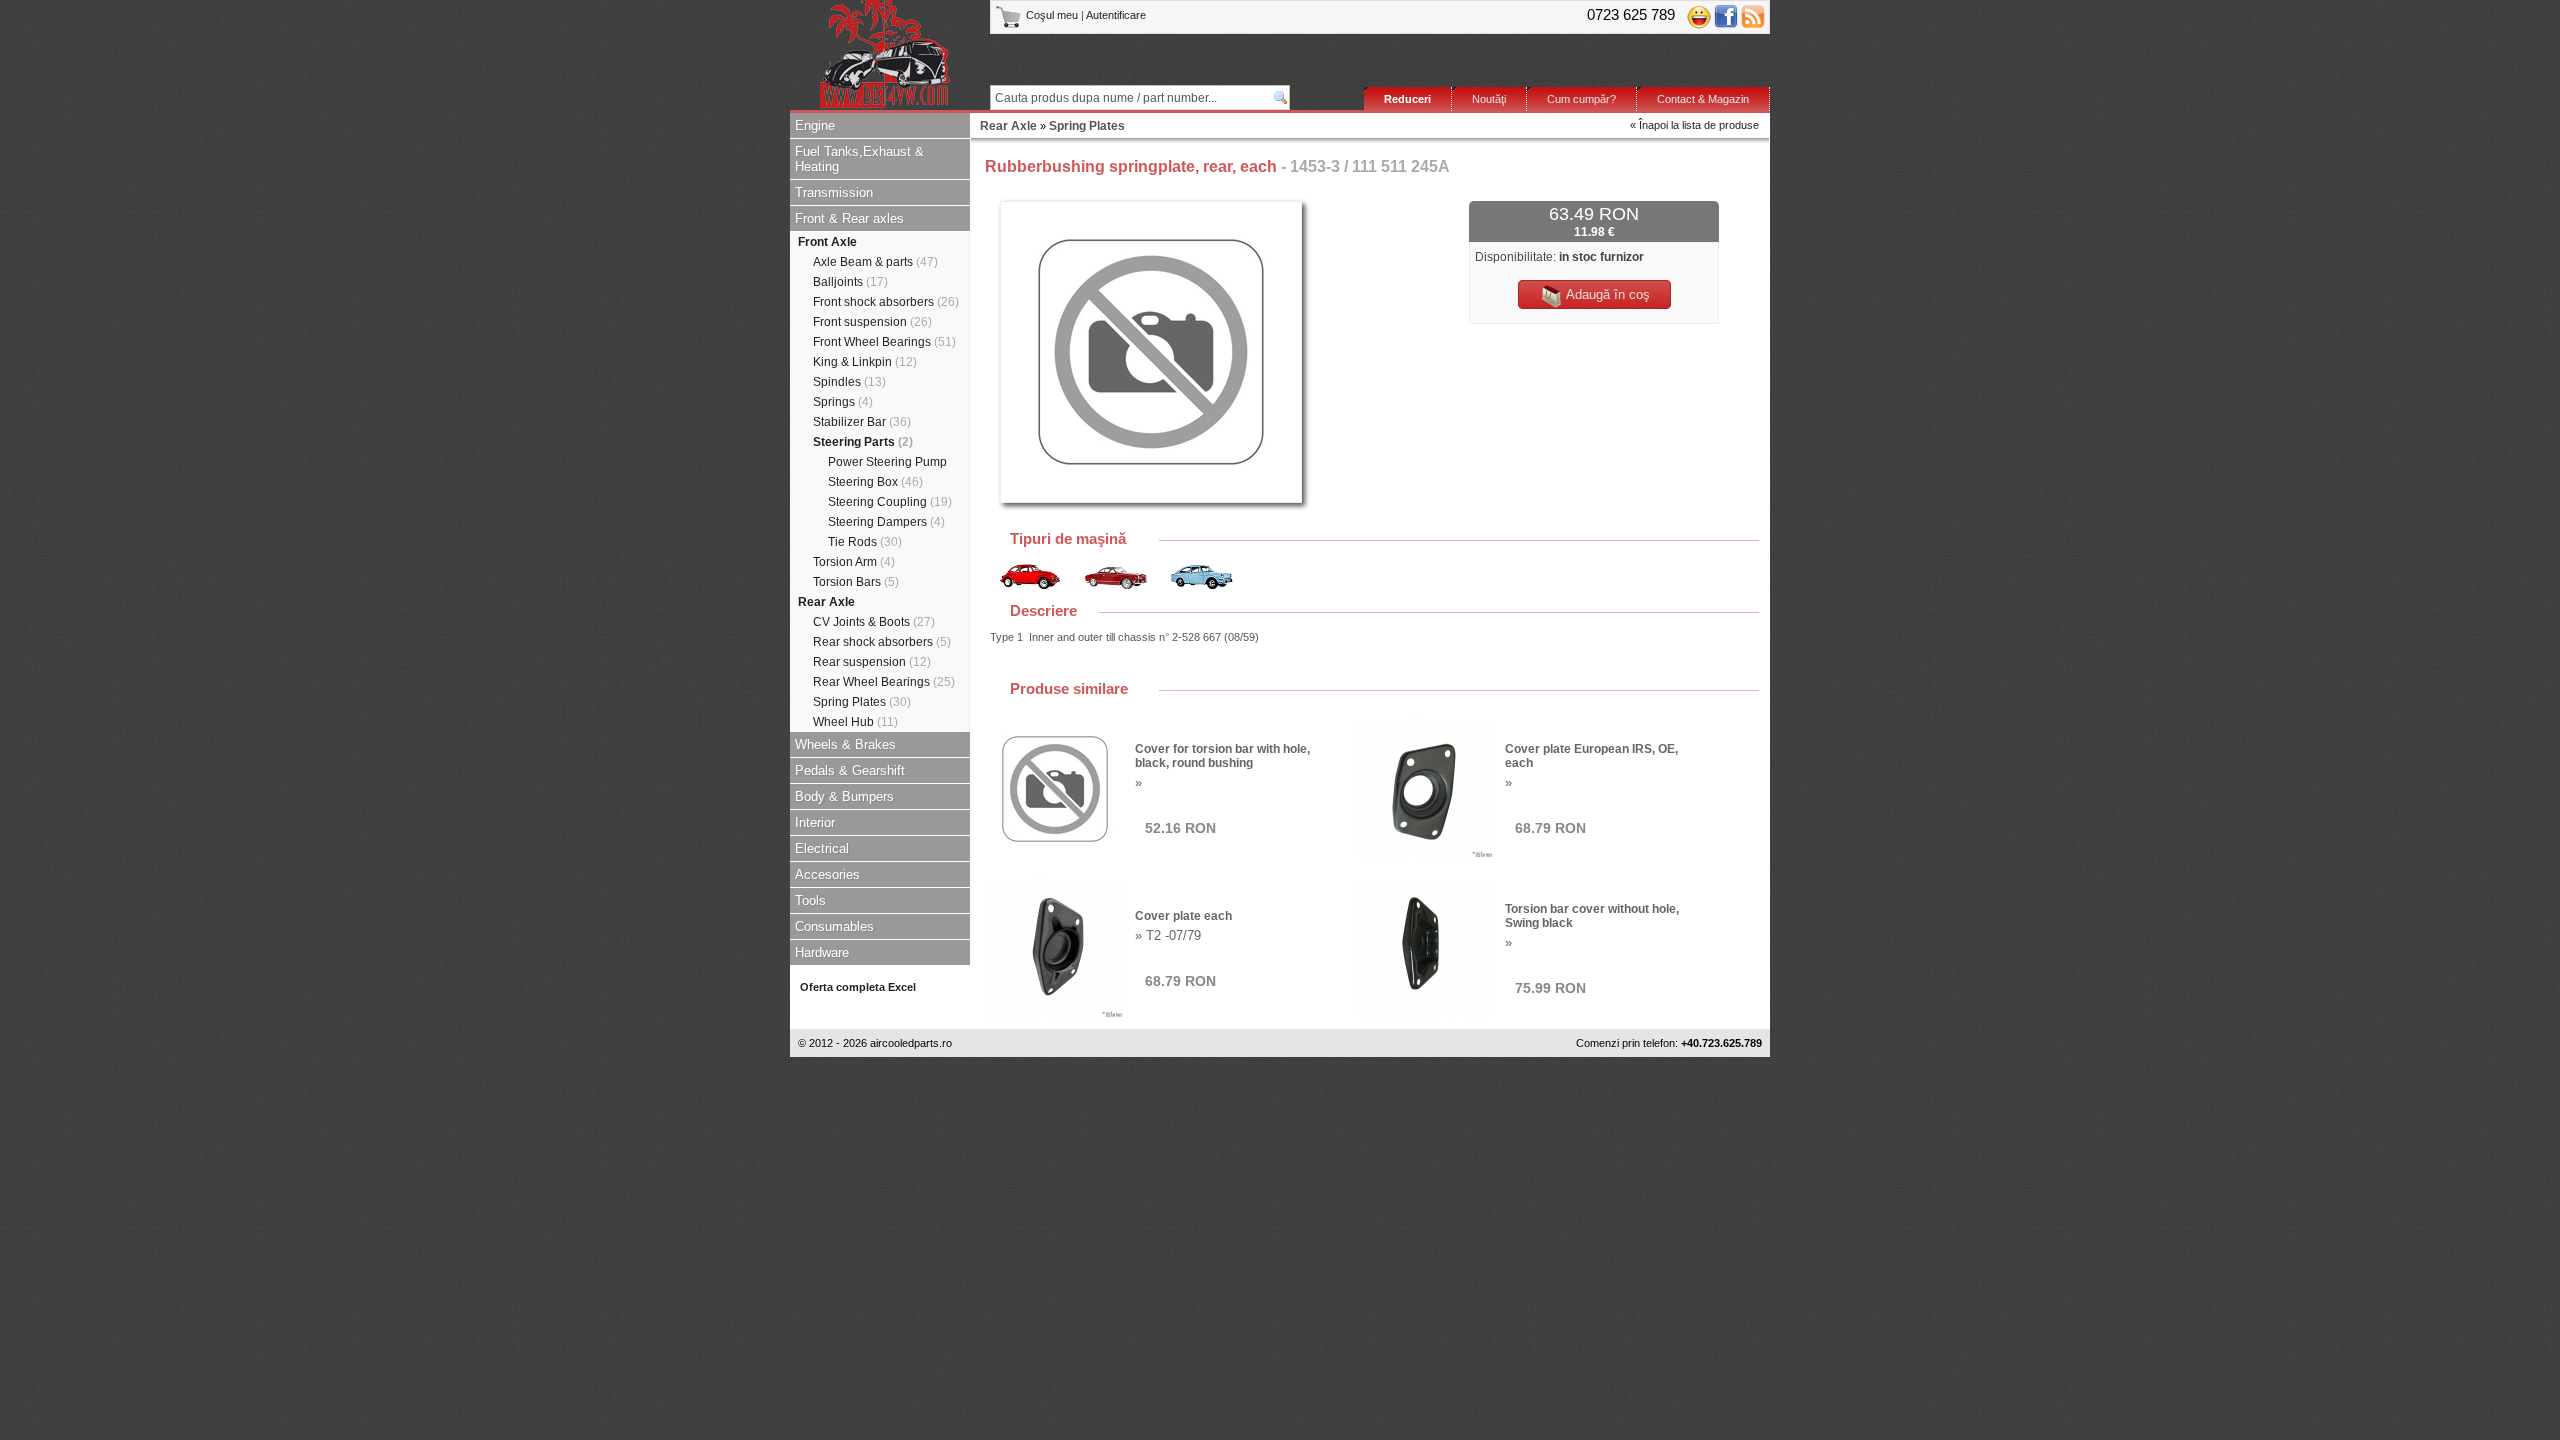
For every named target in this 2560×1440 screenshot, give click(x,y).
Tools (810, 900)
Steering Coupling (890, 502)
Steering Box (875, 482)
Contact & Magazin (1703, 99)
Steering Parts (863, 442)
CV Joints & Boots (874, 622)
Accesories (827, 874)
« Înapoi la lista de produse (1694, 125)
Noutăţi (1489, 99)
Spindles (849, 382)
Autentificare (1116, 15)
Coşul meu (1052, 15)
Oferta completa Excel (858, 987)
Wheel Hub (855, 722)
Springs (843, 402)
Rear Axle (826, 602)
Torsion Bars (856, 582)
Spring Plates (862, 702)
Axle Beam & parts (875, 262)
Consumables (834, 926)
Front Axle (827, 242)
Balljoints (850, 282)
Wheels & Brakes (845, 744)
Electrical (822, 848)
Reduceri (1407, 99)
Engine (815, 125)
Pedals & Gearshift (850, 770)
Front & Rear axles (849, 218)
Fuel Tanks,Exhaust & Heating (859, 159)
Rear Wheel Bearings (884, 682)
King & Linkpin (865, 362)
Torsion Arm (854, 562)
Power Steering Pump (887, 462)
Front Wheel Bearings (884, 342)
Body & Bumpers (844, 796)
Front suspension (872, 322)
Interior (815, 822)
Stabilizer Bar (862, 422)
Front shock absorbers (886, 302)
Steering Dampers (886, 522)
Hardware (822, 952)
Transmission (834, 192)
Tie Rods (865, 542)
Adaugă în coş (1606, 294)
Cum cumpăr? (1581, 99)
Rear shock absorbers (882, 642)
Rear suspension (872, 662)
